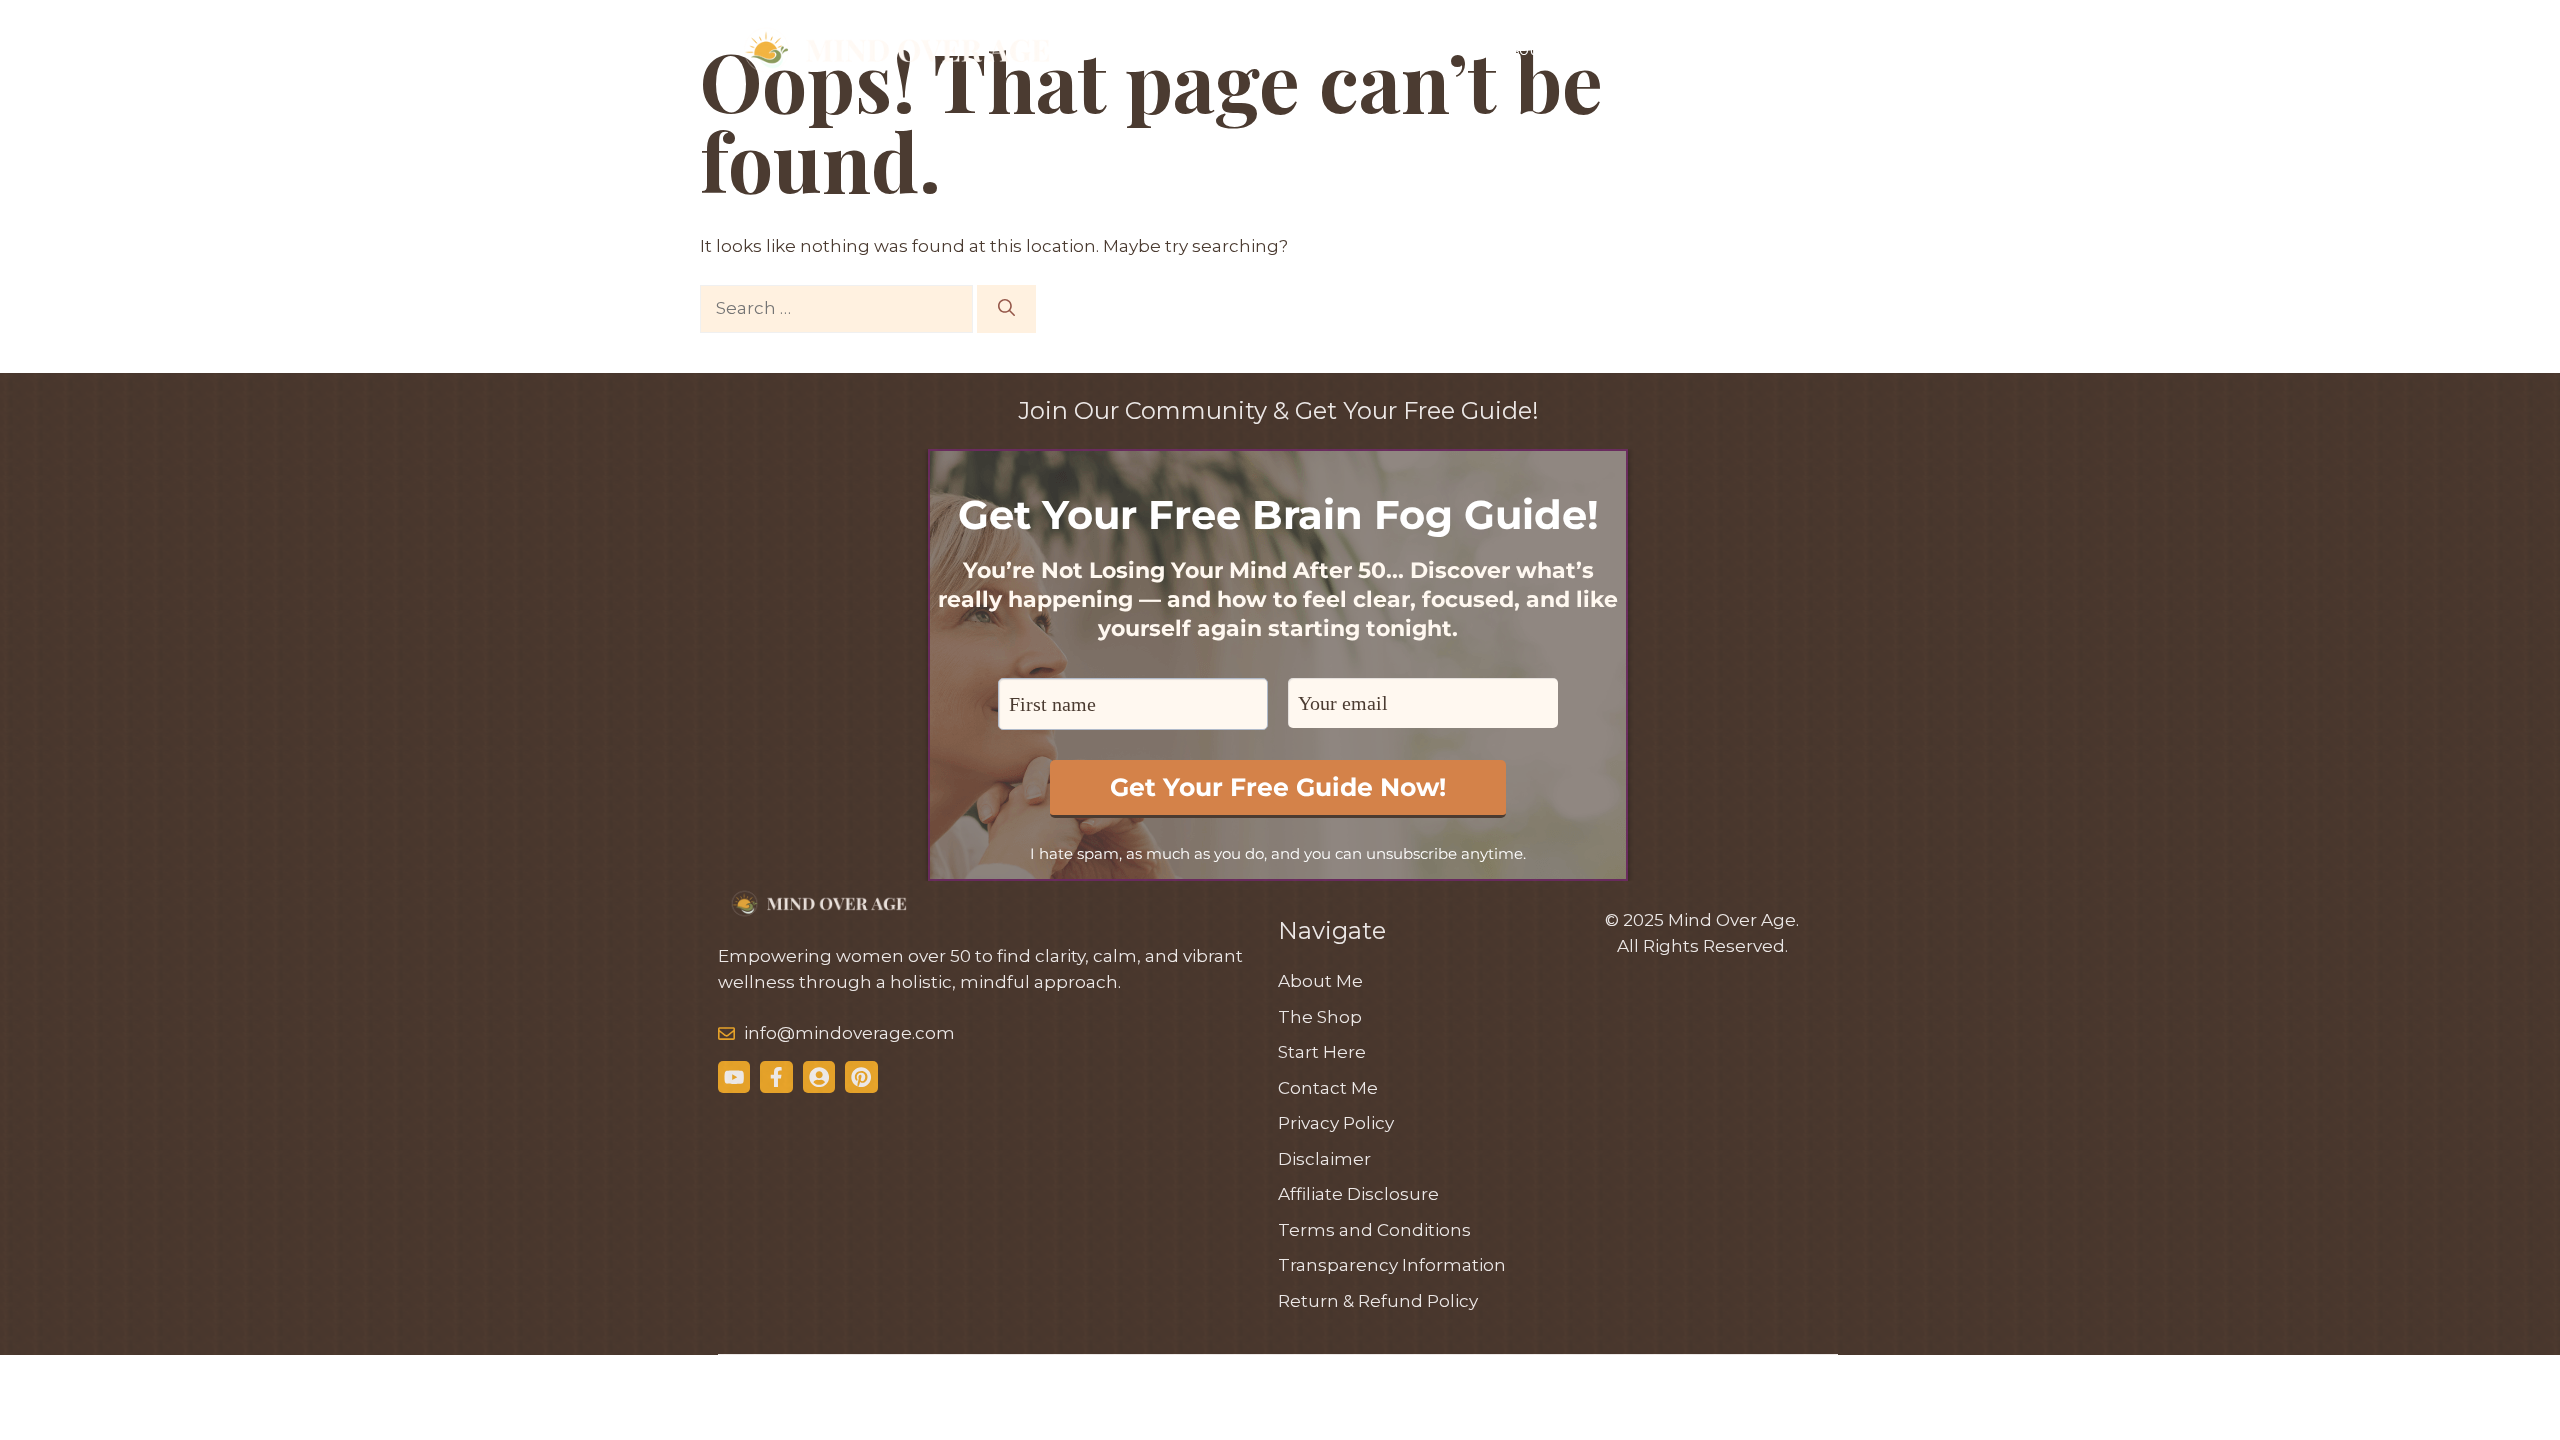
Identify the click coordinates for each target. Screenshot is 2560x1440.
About (1666, 49)
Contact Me (1775, 49)
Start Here (1303, 49)
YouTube (1417, 49)
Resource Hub (1546, 49)
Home (1199, 49)
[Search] (1006, 309)
